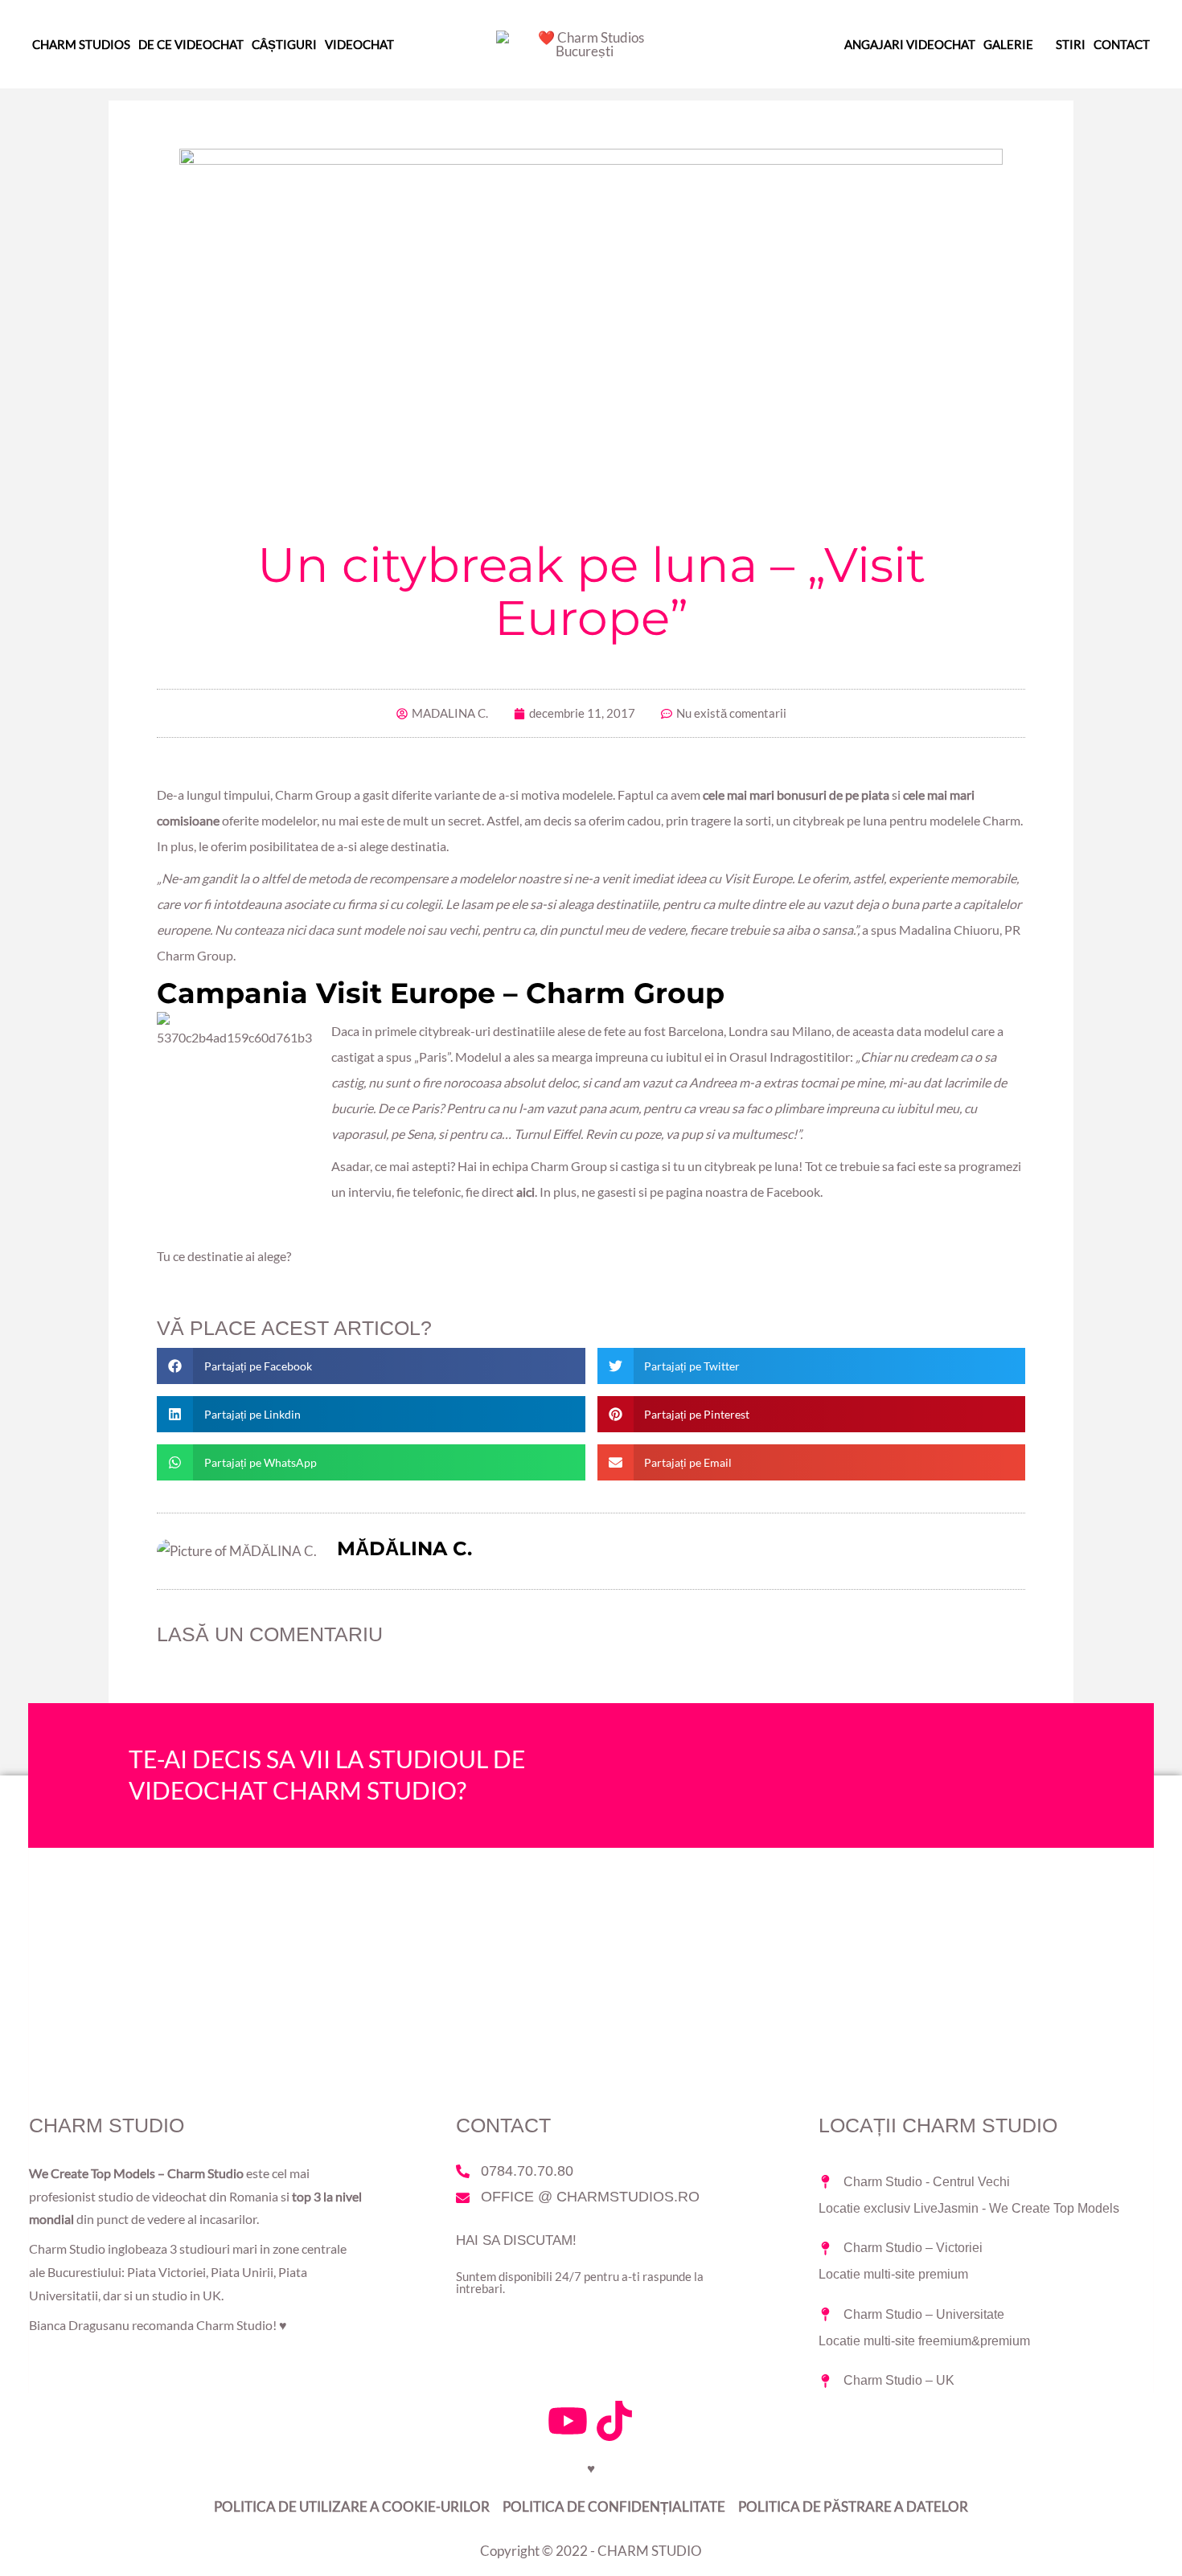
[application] (1040, 44)
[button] (371, 1366)
